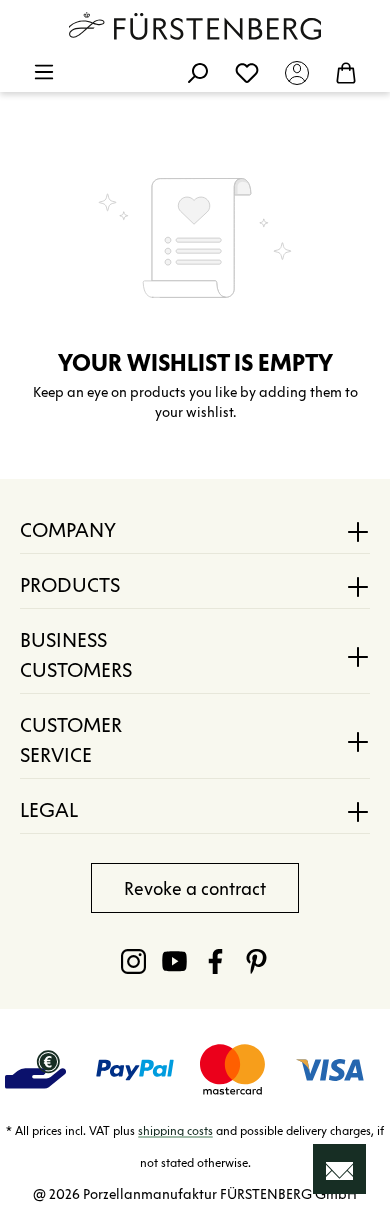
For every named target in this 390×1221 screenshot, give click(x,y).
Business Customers (76, 655)
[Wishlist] (247, 72)
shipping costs (175, 1130)
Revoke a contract (195, 889)
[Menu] (44, 72)
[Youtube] (174, 961)
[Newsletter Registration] (339, 1169)
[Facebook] (215, 961)
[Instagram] (133, 961)
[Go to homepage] (195, 26)
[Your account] (297, 72)
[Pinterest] (256, 961)
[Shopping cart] (346, 72)
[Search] (197, 72)
